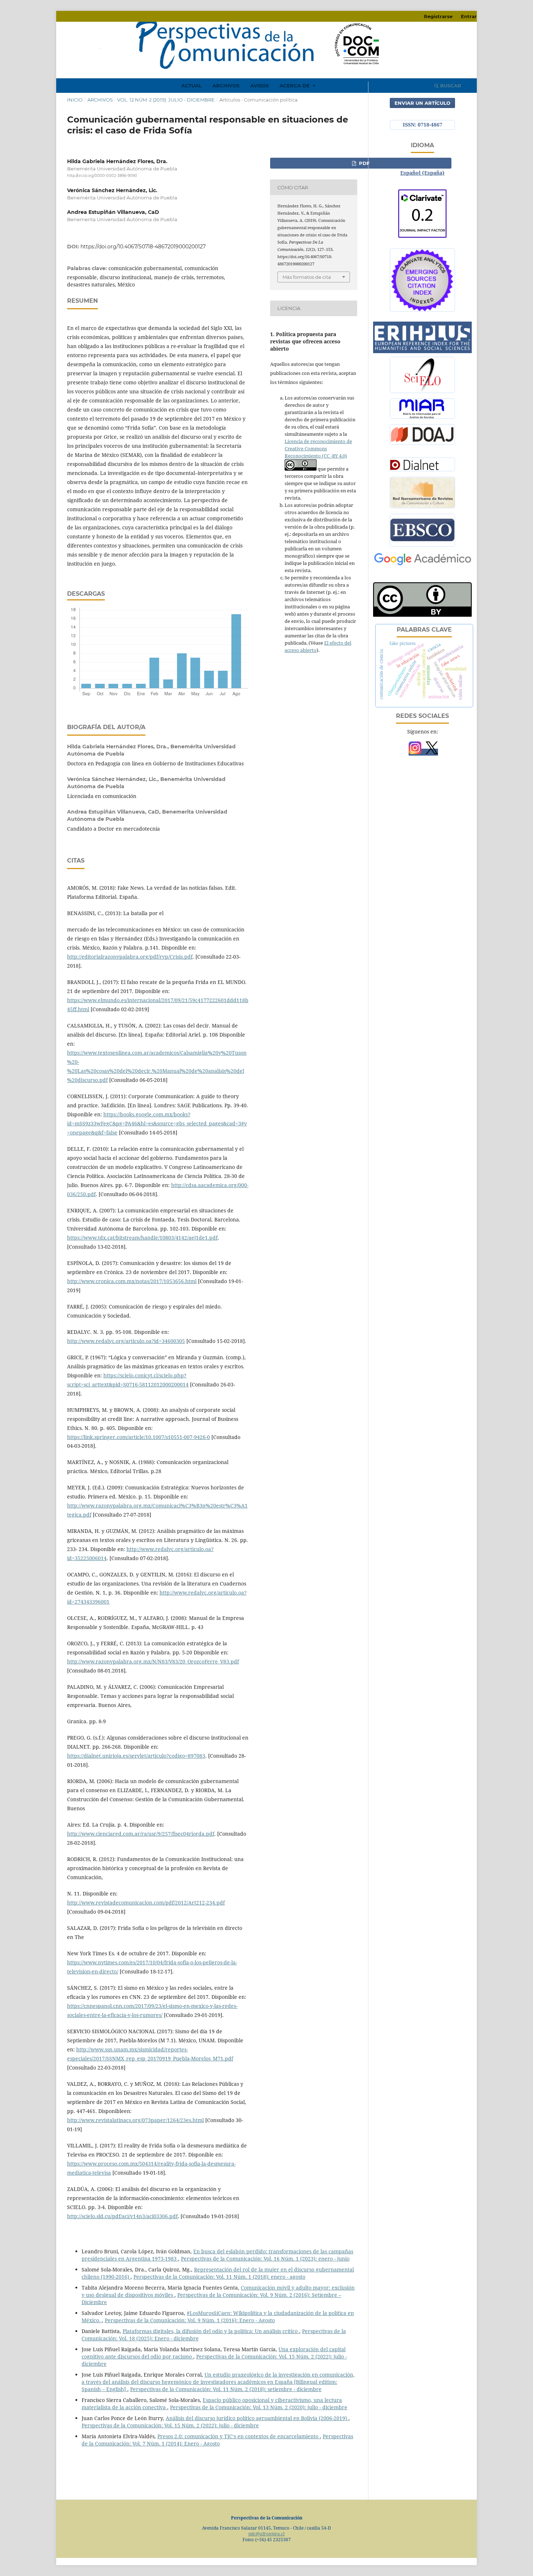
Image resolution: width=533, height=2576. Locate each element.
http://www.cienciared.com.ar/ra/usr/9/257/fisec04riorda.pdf (141, 1834)
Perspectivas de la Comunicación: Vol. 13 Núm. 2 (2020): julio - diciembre (259, 2407)
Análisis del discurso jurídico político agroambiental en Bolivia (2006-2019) (257, 2418)
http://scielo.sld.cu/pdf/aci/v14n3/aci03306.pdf (122, 2216)
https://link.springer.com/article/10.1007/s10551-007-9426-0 (139, 1437)
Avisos (259, 86)
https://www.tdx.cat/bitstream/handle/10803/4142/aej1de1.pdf (142, 1238)
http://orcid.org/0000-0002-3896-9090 (102, 176)
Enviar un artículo (422, 103)
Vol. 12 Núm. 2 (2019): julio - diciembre (166, 100)
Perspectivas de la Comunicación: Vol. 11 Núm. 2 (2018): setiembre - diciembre (226, 2389)
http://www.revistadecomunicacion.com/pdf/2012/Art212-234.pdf (146, 1903)
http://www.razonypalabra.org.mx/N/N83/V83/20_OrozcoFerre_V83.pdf (153, 1661)
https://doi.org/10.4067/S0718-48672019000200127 (143, 247)
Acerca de (295, 86)
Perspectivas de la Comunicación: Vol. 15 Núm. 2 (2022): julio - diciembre (170, 2425)
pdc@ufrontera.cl (266, 2534)
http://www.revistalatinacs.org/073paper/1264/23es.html (135, 2120)
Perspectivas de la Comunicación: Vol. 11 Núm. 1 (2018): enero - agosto (219, 2277)
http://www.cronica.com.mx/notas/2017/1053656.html (132, 1281)
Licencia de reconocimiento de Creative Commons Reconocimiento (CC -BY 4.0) (318, 448)
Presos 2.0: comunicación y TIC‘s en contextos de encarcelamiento (239, 2436)
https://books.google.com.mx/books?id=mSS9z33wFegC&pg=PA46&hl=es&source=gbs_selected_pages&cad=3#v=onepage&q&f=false (157, 1123)
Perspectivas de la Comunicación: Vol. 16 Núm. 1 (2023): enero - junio (265, 2259)
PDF (363, 163)
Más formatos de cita (307, 277)
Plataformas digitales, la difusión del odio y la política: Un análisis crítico (211, 2331)
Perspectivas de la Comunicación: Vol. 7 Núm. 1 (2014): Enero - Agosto (217, 2440)
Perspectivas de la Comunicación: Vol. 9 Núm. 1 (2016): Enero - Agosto (190, 2320)
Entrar (469, 16)
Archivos (226, 86)
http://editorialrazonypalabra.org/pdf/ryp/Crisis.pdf (130, 957)
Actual (191, 86)
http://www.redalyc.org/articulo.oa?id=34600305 (126, 1341)
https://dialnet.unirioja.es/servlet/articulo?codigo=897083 (136, 1756)
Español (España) (422, 173)
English (422, 162)
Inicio (75, 100)
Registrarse (438, 16)
